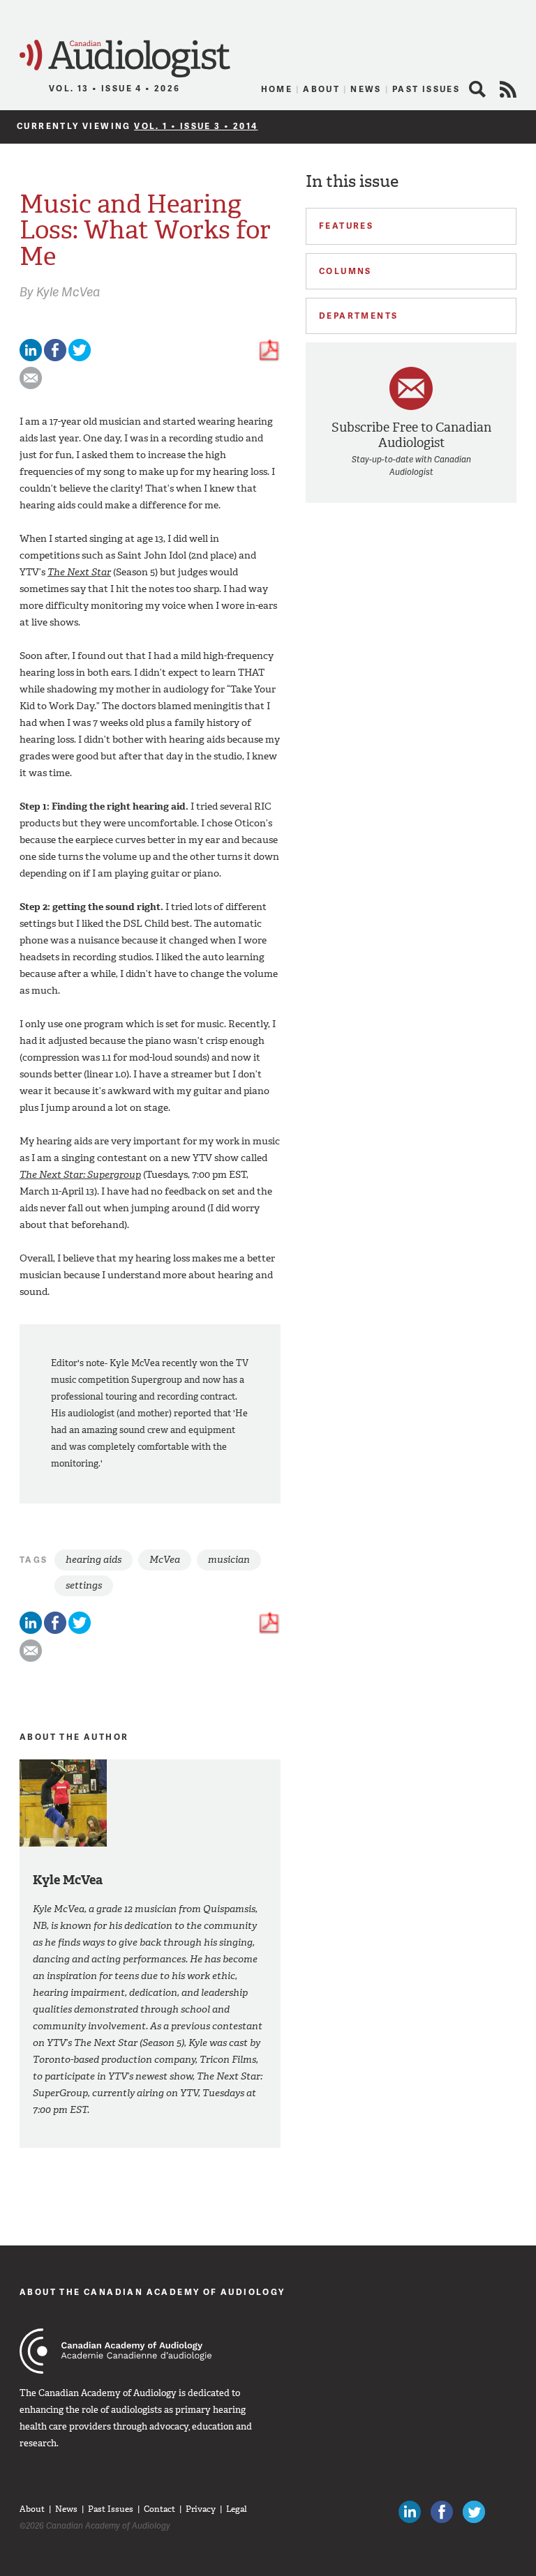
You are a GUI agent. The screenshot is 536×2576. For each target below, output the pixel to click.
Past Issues (426, 89)
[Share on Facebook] (55, 358)
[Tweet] (80, 358)
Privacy (201, 2509)
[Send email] (31, 386)
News (366, 89)
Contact (159, 2509)
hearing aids (94, 1560)
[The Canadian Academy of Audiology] (116, 2351)
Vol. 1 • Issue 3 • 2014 (196, 126)
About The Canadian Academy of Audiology (152, 2292)
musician (229, 1560)
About (321, 89)
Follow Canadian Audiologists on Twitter (474, 2512)
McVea (165, 1560)
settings (84, 1585)
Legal (237, 2509)
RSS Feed (508, 89)
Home (277, 89)
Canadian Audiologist (125, 59)
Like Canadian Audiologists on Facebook (442, 2512)
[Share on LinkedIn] (31, 358)
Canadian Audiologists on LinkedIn (410, 2512)
